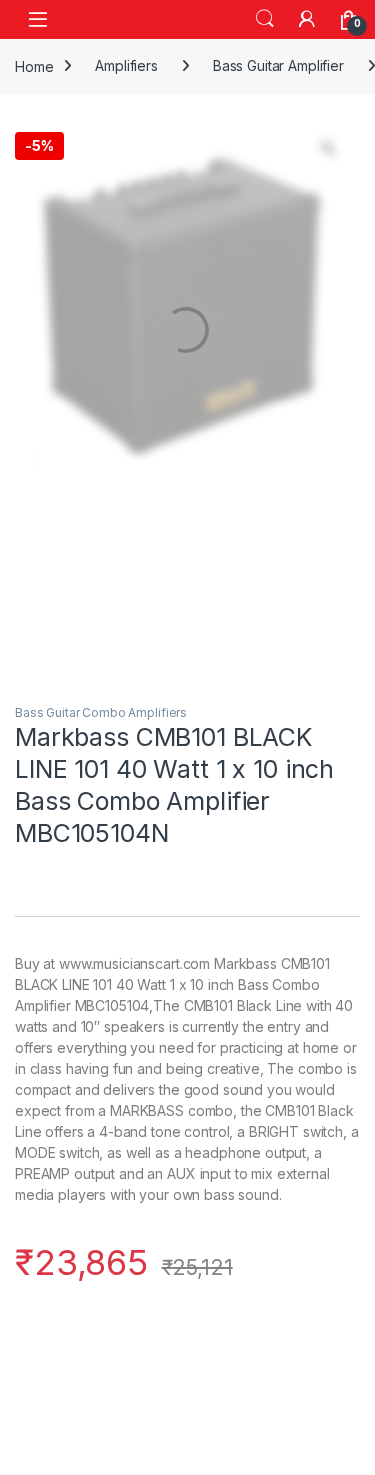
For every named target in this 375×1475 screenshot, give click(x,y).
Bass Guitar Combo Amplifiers (101, 712)
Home (34, 65)
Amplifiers (126, 65)
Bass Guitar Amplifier (278, 65)
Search (265, 19)
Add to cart (132, 1396)
